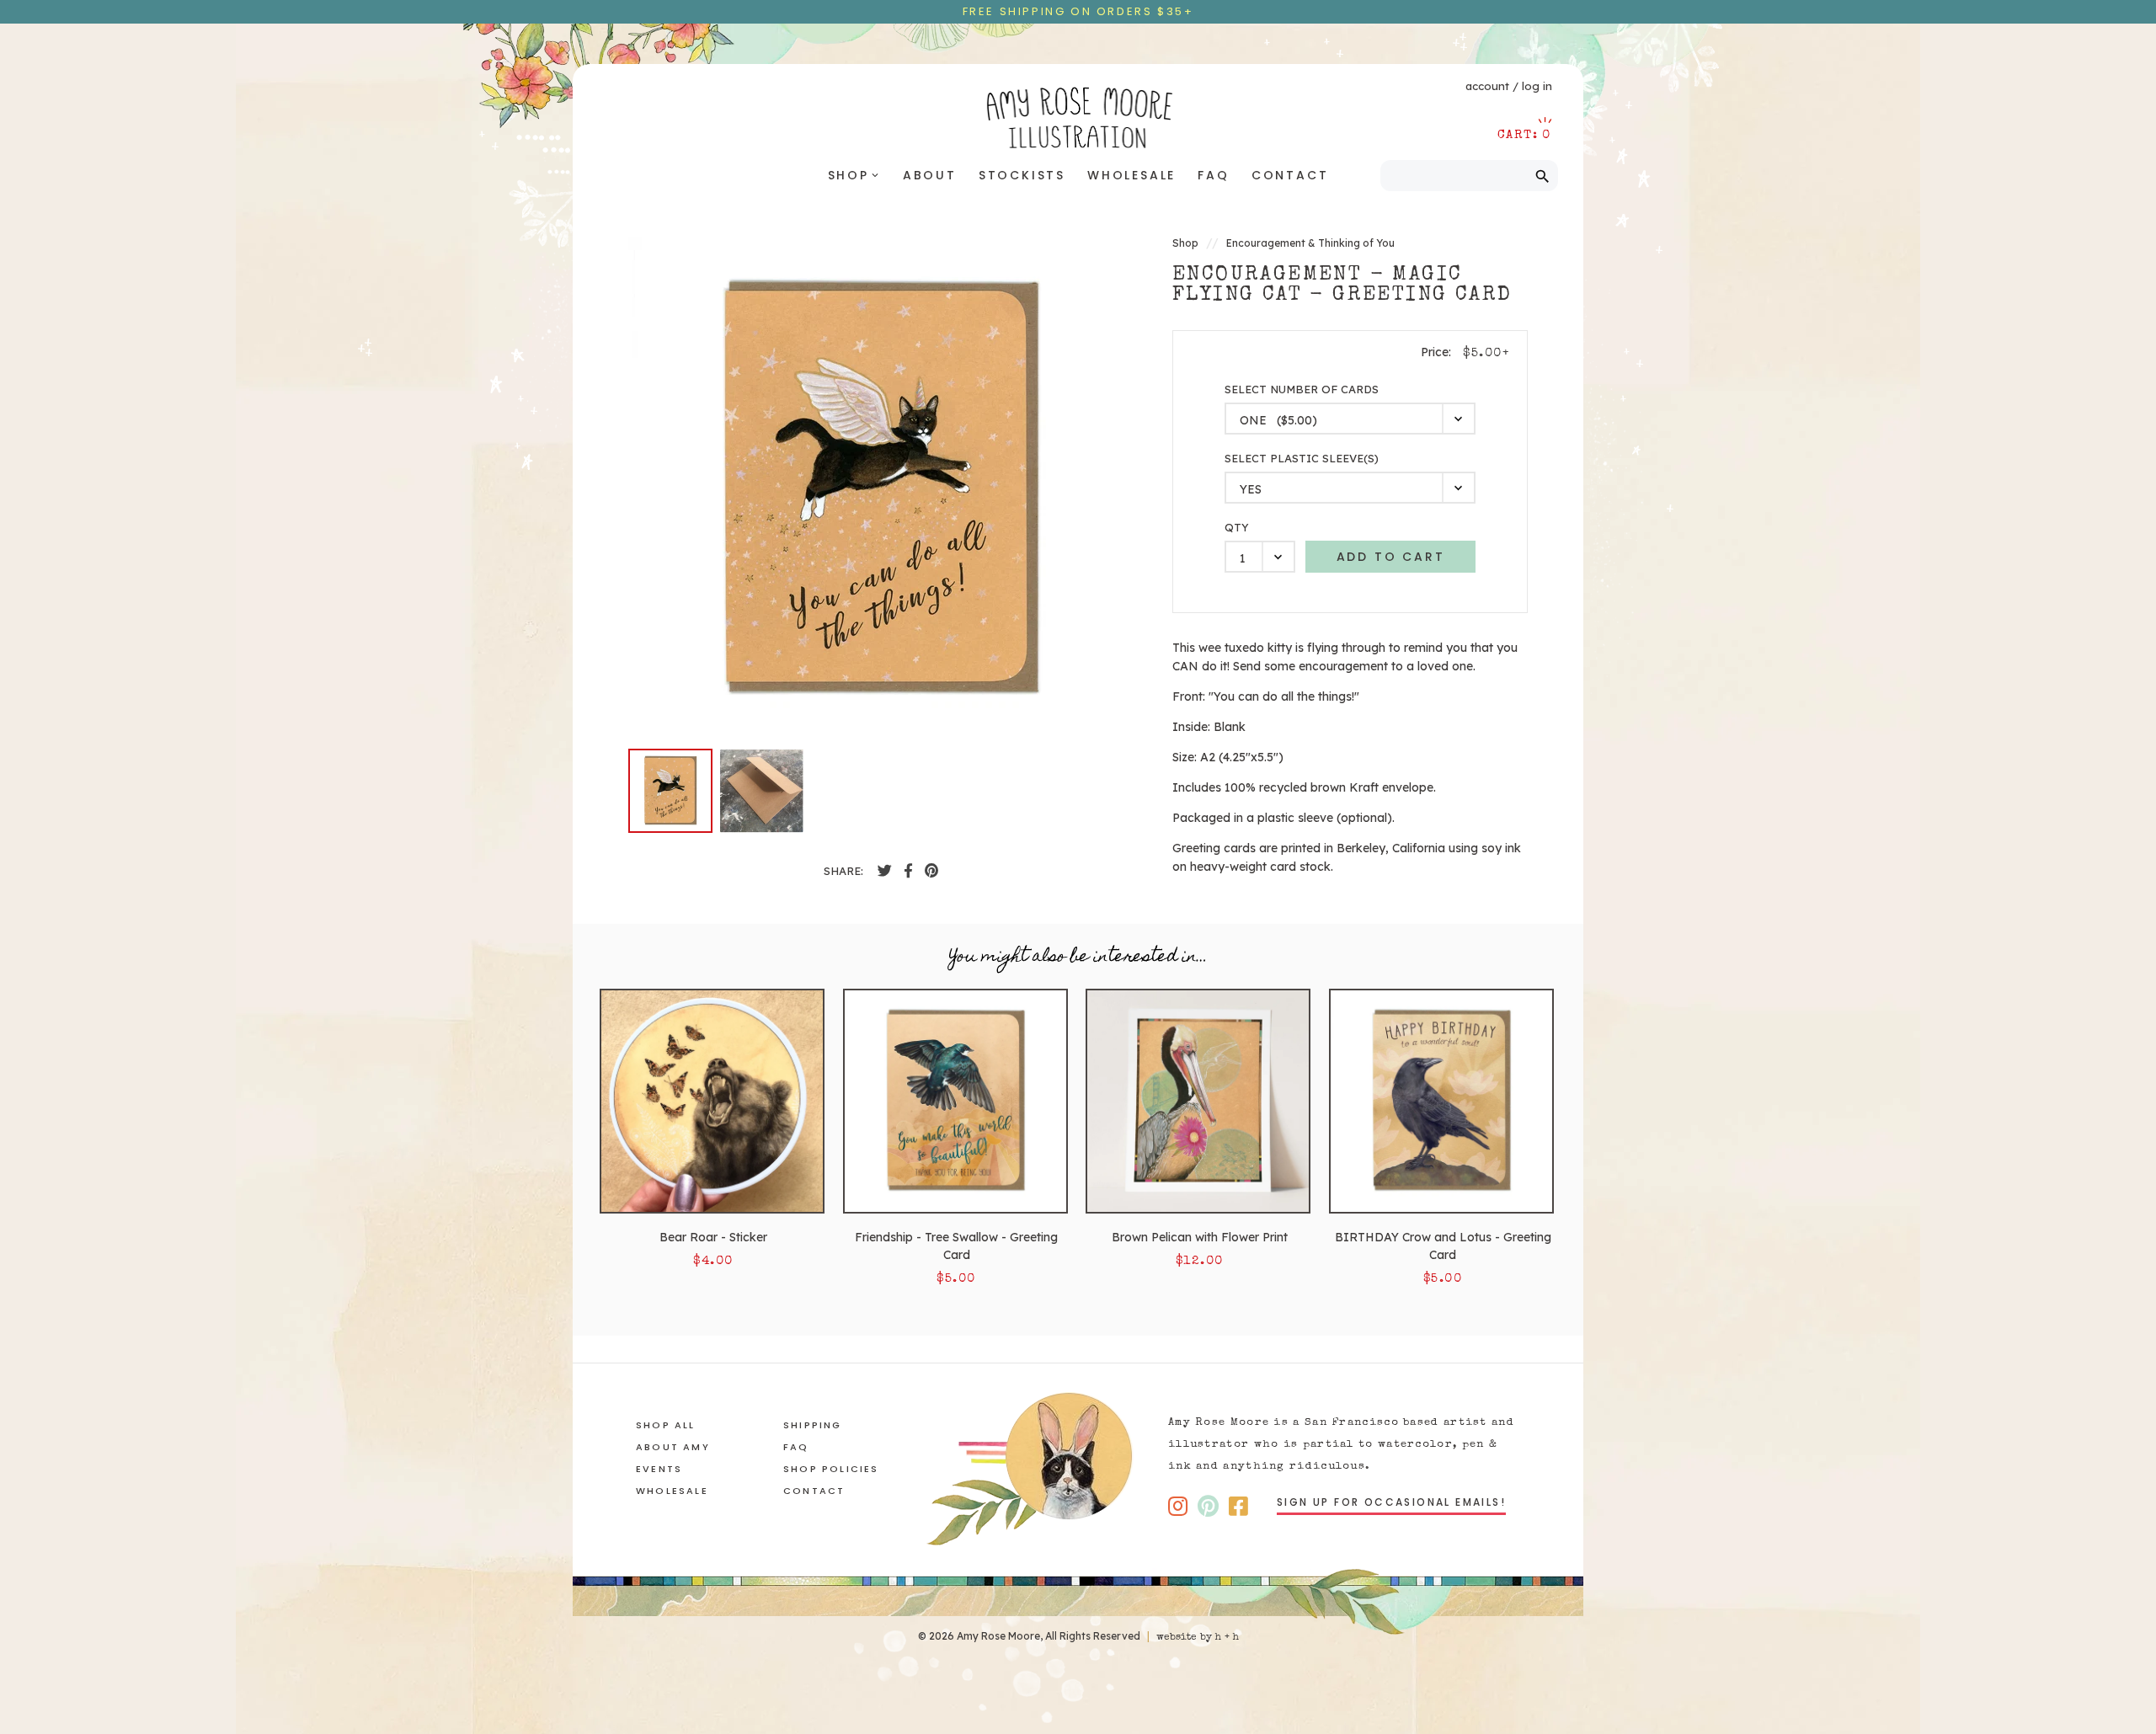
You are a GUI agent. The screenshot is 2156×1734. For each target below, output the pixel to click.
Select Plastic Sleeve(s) (1302, 459)
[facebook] (885, 871)
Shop (854, 175)
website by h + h (1198, 1638)
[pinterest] (931, 871)
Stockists (1022, 175)
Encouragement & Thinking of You (1310, 243)
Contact (1290, 175)
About (930, 175)
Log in (1537, 86)
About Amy (673, 1447)
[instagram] (1178, 1506)
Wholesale (1131, 175)
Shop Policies (831, 1469)
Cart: (1524, 135)
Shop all (666, 1425)
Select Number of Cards (1302, 389)
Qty (1237, 528)
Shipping (813, 1425)
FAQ (1213, 175)
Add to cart (1391, 557)
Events (659, 1469)
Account (1487, 86)
